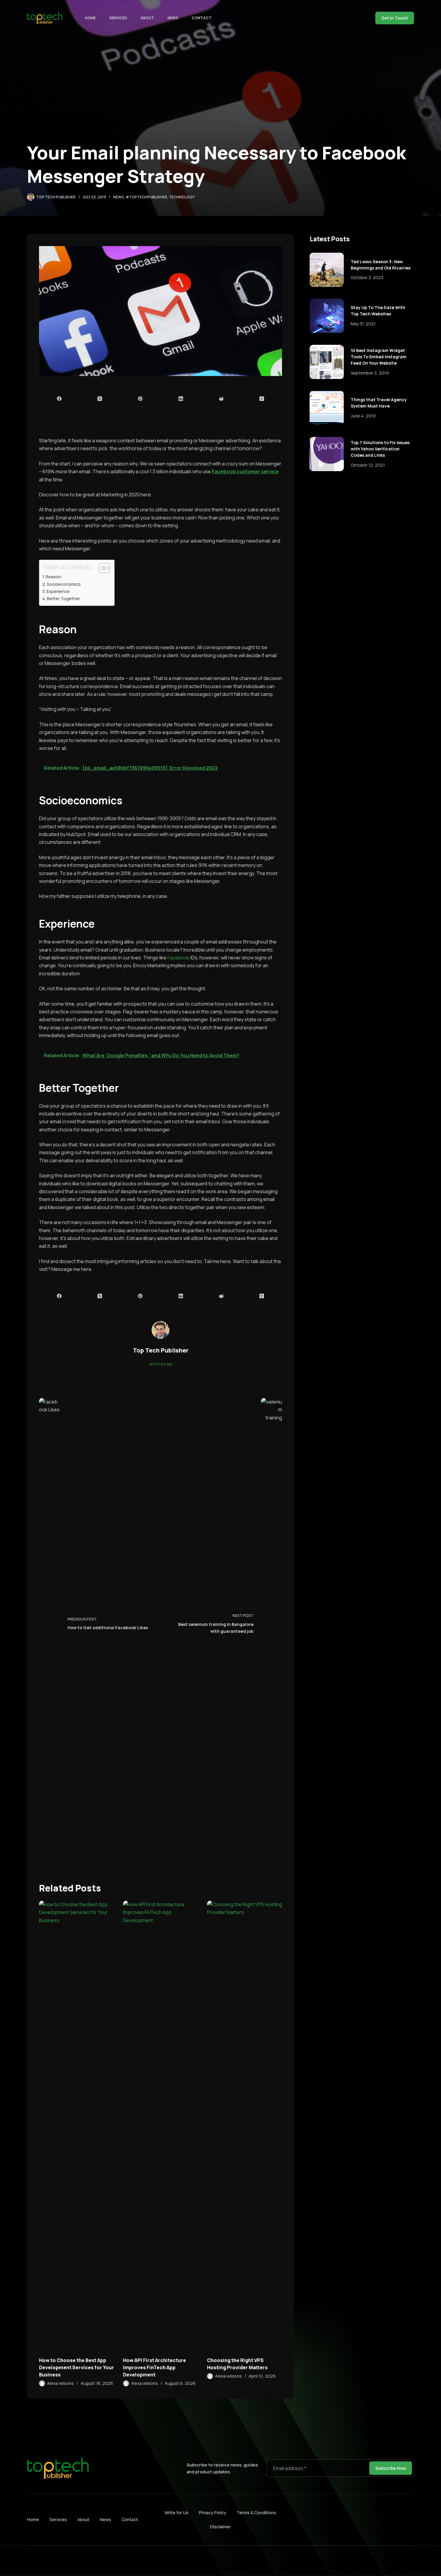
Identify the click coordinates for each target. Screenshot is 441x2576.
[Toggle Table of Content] (102, 568)
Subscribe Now (391, 2468)
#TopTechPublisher (146, 197)
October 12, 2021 (368, 465)
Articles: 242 (161, 1364)
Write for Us (177, 2513)
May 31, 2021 (363, 324)
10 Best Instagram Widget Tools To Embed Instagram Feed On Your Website (379, 357)
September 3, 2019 (370, 373)
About (147, 18)
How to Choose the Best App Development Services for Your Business (76, 2367)
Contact (202, 18)
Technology (182, 197)
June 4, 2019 (363, 416)
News (173, 18)
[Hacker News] (262, 399)
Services (118, 18)
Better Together (64, 599)
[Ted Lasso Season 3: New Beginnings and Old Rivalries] (327, 270)
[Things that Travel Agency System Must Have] (327, 408)
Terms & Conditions (256, 2513)
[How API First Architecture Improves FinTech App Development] (160, 2126)
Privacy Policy (213, 2513)
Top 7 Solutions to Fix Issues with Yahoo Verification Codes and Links (380, 449)
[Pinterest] (141, 399)
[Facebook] (60, 399)
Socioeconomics (64, 584)
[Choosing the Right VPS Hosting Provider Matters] (244, 2126)
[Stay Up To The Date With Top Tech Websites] (327, 316)
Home (90, 18)
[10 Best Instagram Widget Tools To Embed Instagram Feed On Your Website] (327, 362)
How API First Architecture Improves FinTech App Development (154, 2367)
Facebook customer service (245, 471)
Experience (58, 591)
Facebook (178, 958)
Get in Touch (395, 18)
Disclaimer (220, 2527)
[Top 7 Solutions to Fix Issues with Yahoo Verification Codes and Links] (327, 454)
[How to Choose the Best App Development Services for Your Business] (76, 2126)
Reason (54, 577)
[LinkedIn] (181, 399)
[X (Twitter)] (100, 399)
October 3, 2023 (367, 277)
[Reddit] (221, 399)
